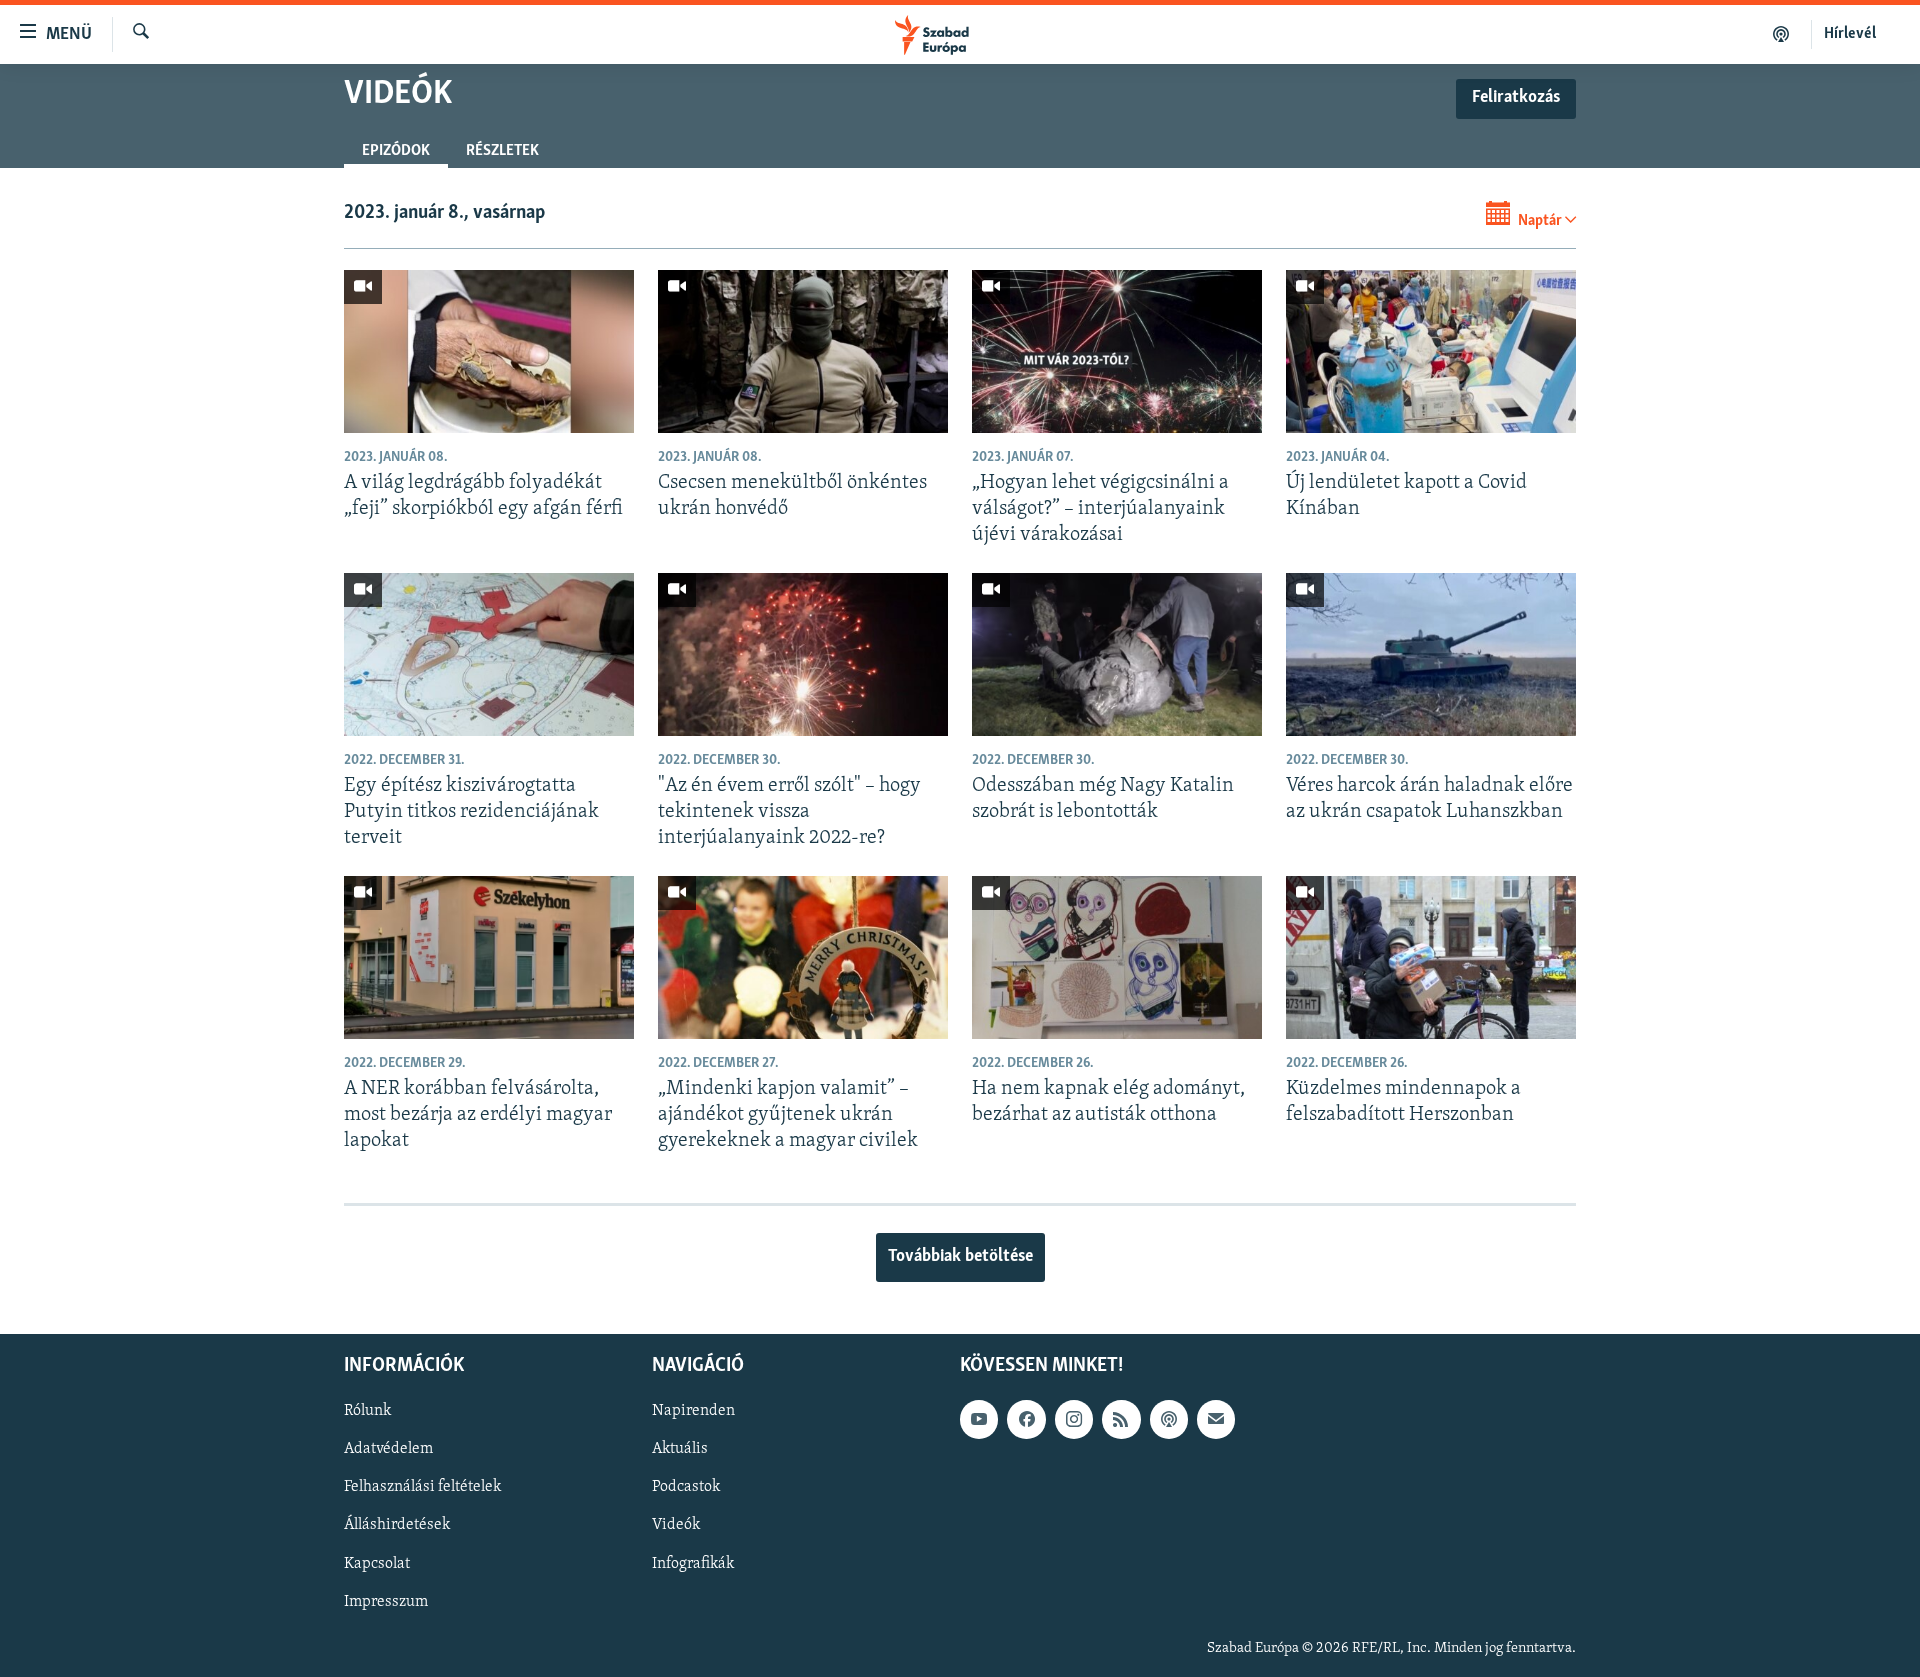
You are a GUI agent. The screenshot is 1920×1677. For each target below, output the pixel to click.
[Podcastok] (1781, 34)
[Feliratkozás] (1216, 1419)
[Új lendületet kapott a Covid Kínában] (1431, 351)
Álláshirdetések (397, 1525)
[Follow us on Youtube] (979, 1419)
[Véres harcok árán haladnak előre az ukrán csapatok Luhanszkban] (1431, 654)
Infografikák (693, 1563)
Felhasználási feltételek (422, 1487)
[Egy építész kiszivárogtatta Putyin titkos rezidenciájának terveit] (489, 654)
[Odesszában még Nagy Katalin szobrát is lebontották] (1117, 654)
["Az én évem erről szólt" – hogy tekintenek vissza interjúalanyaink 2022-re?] (803, 654)
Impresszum (386, 1601)
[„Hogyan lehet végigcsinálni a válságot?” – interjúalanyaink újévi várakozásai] (1117, 351)
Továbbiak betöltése (960, 1257)
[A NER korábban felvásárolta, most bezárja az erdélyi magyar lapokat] (489, 957)
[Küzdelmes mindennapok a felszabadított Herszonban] (1431, 957)
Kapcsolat (377, 1563)
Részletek (502, 151)
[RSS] (1121, 1419)
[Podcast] (1169, 1419)
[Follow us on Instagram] (1074, 1419)
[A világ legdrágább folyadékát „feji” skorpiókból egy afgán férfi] (489, 351)
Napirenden (693, 1411)
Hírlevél (1850, 34)
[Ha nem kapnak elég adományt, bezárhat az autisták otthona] (1117, 957)
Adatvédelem (388, 1449)
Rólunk (367, 1411)
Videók (676, 1525)
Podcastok (686, 1487)
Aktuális (680, 1449)
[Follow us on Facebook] (1026, 1419)
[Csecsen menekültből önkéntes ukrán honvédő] (803, 351)
